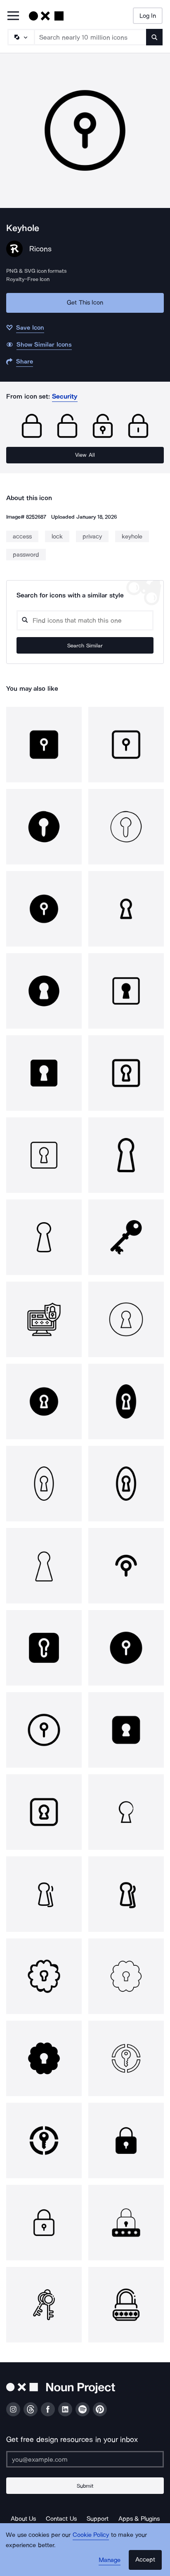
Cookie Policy (91, 2535)
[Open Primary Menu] (13, 16)
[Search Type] (21, 37)
